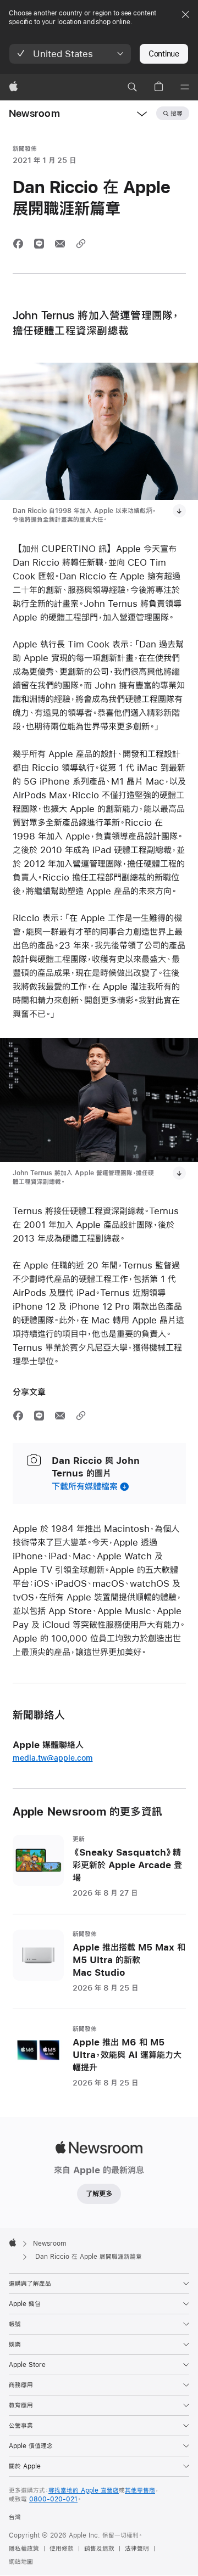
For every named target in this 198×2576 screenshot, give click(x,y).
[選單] (185, 87)
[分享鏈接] (81, 244)
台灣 (15, 2517)
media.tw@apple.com (53, 1758)
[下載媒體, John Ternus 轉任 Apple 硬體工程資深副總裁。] (179, 1173)
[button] (70, 54)
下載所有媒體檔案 (85, 1486)
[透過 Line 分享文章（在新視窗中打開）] (39, 244)
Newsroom (34, 113)
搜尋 (177, 114)
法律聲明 (137, 2549)
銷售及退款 (99, 2549)
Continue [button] (164, 54)
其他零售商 (140, 2490)
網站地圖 (21, 2562)
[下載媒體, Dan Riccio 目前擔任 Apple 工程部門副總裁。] (179, 511)
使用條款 (62, 2549)
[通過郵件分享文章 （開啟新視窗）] (60, 244)
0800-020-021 (53, 2499)
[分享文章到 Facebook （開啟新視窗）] (18, 244)
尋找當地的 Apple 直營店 (84, 2490)
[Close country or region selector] (185, 14)
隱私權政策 (24, 2549)
